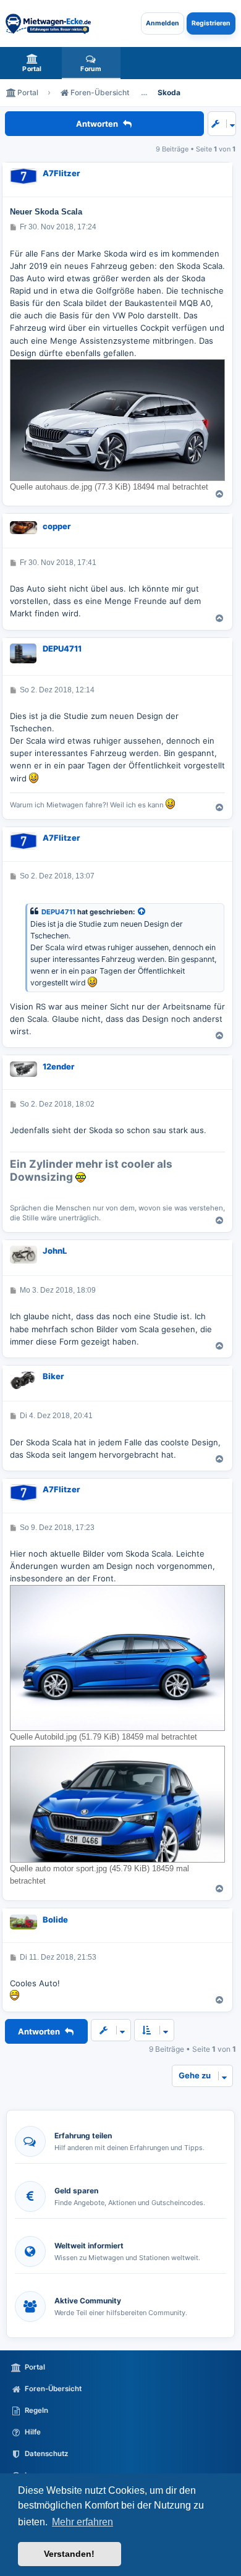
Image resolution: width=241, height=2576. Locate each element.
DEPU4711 (62, 648)
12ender (58, 1066)
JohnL (55, 1251)
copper (57, 526)
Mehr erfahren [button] (82, 2522)
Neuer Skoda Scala (46, 212)
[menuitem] (32, 63)
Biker (53, 1376)
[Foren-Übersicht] (48, 23)
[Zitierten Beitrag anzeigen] (142, 912)
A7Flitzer (61, 173)
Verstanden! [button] (69, 2554)
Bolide (55, 1919)
